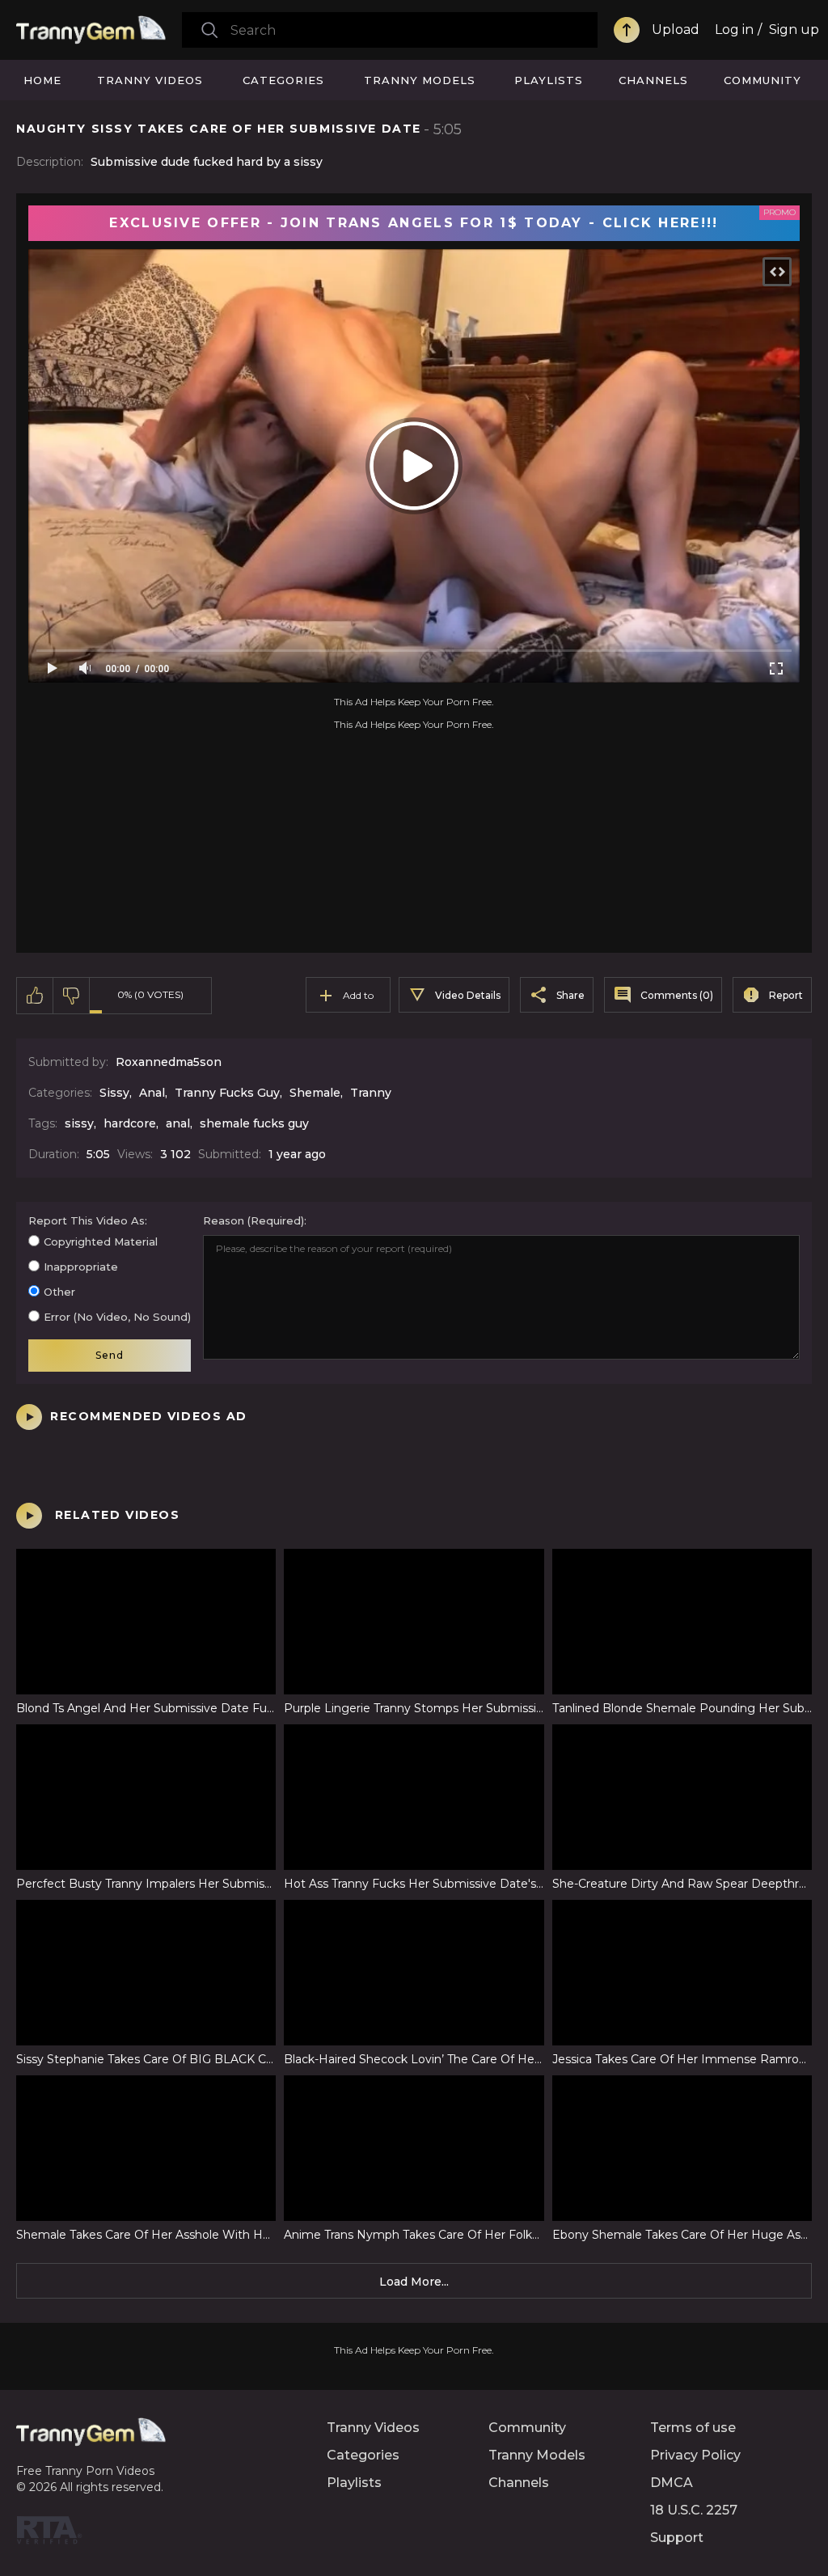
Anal (152, 1093)
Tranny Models (420, 80)
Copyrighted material (101, 1241)
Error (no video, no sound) (117, 1317)
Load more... (414, 2282)
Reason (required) (253, 1220)
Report (786, 995)
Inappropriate (81, 1267)
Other (59, 1292)
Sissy (114, 1093)
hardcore (130, 1123)
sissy (79, 1123)
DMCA (672, 2483)
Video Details (468, 995)
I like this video (35, 996)
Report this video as (87, 1220)
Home (42, 80)
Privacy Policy (695, 2455)
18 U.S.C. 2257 (694, 2510)
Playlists (549, 80)
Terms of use (693, 2428)
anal (178, 1123)
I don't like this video (72, 996)
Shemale (315, 1093)
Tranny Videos (150, 80)
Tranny (371, 1093)
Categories (283, 80)
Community (763, 80)
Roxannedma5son (169, 1062)
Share (570, 995)
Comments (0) (677, 995)
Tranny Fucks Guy (227, 1093)
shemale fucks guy (254, 1123)
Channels (653, 80)
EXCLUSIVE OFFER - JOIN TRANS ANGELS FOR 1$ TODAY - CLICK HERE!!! (414, 223)
